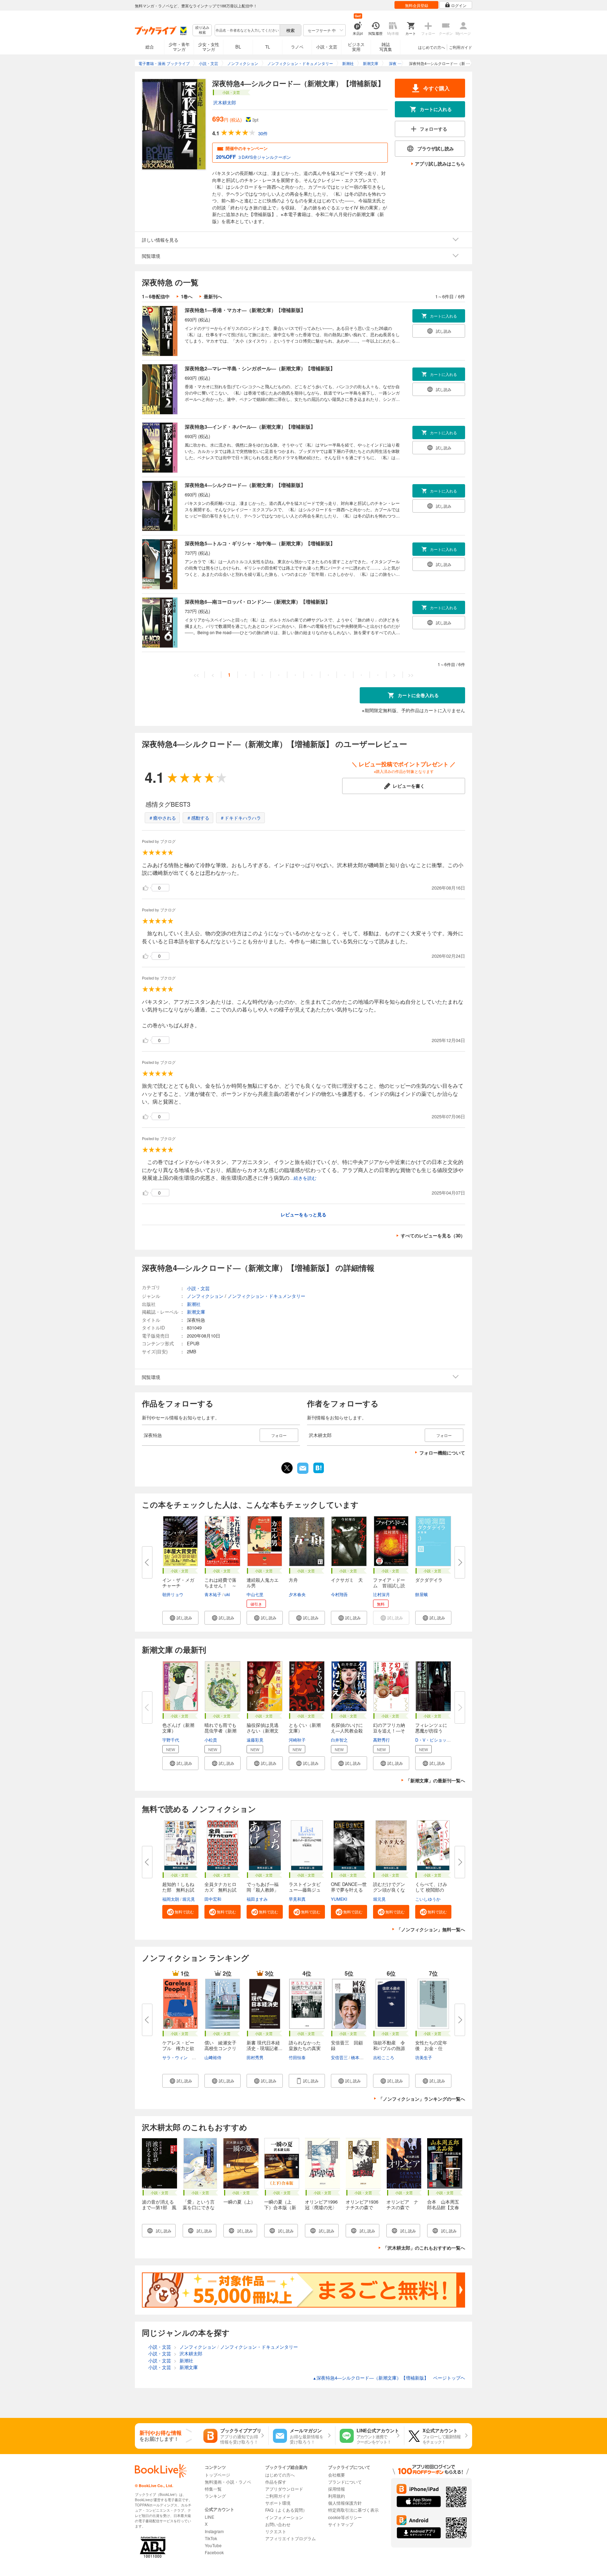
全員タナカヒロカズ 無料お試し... (220, 1890)
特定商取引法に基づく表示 (353, 2510)
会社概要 (337, 2475)
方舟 (293, 1580)
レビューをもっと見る (303, 1214)
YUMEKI (339, 1899)
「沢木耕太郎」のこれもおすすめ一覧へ (424, 2248)
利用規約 (337, 2496)
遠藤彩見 (255, 1740)
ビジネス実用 (356, 47)
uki (227, 1594)
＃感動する (198, 818)
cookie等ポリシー (345, 2517)
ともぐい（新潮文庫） (305, 1728)
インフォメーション (284, 2517)
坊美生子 (424, 2057)
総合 (150, 47)
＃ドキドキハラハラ (240, 818)
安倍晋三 (339, 2057)
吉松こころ (384, 2057)
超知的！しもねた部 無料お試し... (178, 1890)
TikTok (211, 2538)
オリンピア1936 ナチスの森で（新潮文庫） (364, 2207)
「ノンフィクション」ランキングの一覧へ (422, 2099)
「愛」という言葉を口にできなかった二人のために (199, 2210)
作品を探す (276, 2482)
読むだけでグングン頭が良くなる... (389, 1890)
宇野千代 (171, 1740)
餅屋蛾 (422, 1594)
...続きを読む (303, 1178)
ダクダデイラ (429, 1580)
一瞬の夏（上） (239, 2202)
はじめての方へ (432, 47)
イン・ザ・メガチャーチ (178, 1583)
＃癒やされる (162, 818)
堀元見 (189, 1899)
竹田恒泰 (297, 2057)
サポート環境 (278, 2503)
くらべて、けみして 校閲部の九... (431, 1890)
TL (268, 47)
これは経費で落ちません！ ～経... (220, 1585)
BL (238, 47)
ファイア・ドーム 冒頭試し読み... (389, 1585)
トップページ (217, 2475)
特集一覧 (213, 2489)
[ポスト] (287, 1468)
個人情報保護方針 (345, 2503)
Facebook (214, 2552)
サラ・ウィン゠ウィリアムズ (190, 2057)
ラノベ (297, 47)
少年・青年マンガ (179, 47)
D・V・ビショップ (433, 1740)
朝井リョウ (173, 1594)
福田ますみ (257, 1899)
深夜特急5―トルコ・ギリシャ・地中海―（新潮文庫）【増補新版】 (260, 543)
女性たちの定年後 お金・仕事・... (431, 2048)
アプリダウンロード (284, 2489)
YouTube (213, 2545)
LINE (210, 2517)
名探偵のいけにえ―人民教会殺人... (347, 1731)
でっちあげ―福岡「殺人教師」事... (263, 1890)
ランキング (215, 2496)
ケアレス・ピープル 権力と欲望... (178, 2048)
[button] (180, 1618)
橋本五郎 (359, 2057)
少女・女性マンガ (209, 47)
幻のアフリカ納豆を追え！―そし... (389, 1731)
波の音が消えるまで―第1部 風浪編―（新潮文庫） (159, 2210)
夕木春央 (297, 1594)
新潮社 (194, 1304)
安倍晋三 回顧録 (347, 2045)
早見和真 (297, 1899)
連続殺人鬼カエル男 (263, 1583)
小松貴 (211, 1740)
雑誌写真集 (386, 47)
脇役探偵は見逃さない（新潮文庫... (263, 1731)
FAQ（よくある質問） (286, 2510)
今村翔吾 (339, 1594)
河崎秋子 (297, 1740)
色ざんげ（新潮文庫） (178, 1728)
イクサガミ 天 (347, 1580)
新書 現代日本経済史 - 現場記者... (265, 2045)
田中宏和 (213, 1899)
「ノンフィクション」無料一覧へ (431, 1929)
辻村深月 (381, 1594)
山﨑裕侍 (213, 2057)
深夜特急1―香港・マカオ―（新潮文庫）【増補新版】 (245, 310)
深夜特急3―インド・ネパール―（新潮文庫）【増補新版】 (250, 427)
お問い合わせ (278, 2524)
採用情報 (337, 2489)
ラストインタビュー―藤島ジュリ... (305, 1890)
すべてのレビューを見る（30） (433, 1235)
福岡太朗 (171, 1899)
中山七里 (255, 1594)
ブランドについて (345, 2482)
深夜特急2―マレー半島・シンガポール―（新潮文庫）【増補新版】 (260, 368)
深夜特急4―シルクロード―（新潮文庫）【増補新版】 (245, 485)
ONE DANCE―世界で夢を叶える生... (349, 1890)
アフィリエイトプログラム (291, 2538)
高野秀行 (381, 1740)
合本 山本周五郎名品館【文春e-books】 (443, 2207)
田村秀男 (255, 2057)
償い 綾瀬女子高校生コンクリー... (220, 2048)
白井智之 (339, 1740)
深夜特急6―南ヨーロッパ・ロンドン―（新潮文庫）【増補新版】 (257, 601)
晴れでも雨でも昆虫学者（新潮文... (220, 1731)
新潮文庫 (196, 1312)
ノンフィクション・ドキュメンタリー (266, 1296)
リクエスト (276, 2531)
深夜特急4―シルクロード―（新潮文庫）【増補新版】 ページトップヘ (389, 2378)
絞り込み (202, 30)
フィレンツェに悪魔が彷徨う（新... (431, 1731)
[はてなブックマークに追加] (319, 1472)
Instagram (214, 2531)
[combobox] (247, 30)
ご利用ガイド (461, 47)
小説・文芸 (327, 47)
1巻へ (187, 296)
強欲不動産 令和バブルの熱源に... (389, 2048)
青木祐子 (213, 1594)
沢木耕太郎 (225, 102)
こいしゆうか (428, 1899)
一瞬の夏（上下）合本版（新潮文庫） (280, 2207)
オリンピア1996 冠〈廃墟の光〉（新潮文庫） (324, 2207)
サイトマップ (341, 2524)
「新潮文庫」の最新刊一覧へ (435, 1780)
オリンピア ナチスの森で (402, 2204)
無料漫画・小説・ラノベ (228, 2482)
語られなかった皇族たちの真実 (305, 2045)
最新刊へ (213, 296)
